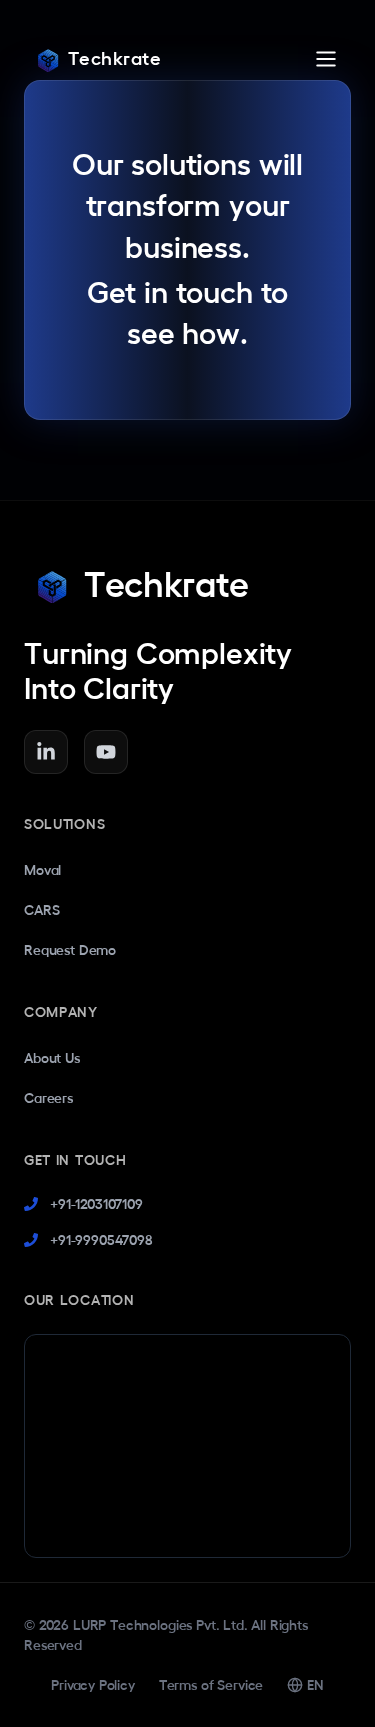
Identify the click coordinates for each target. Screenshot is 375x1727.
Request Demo (70, 950)
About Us (52, 1058)
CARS (41, 910)
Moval (42, 870)
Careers (48, 1098)
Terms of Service (211, 1685)
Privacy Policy (93, 1685)
